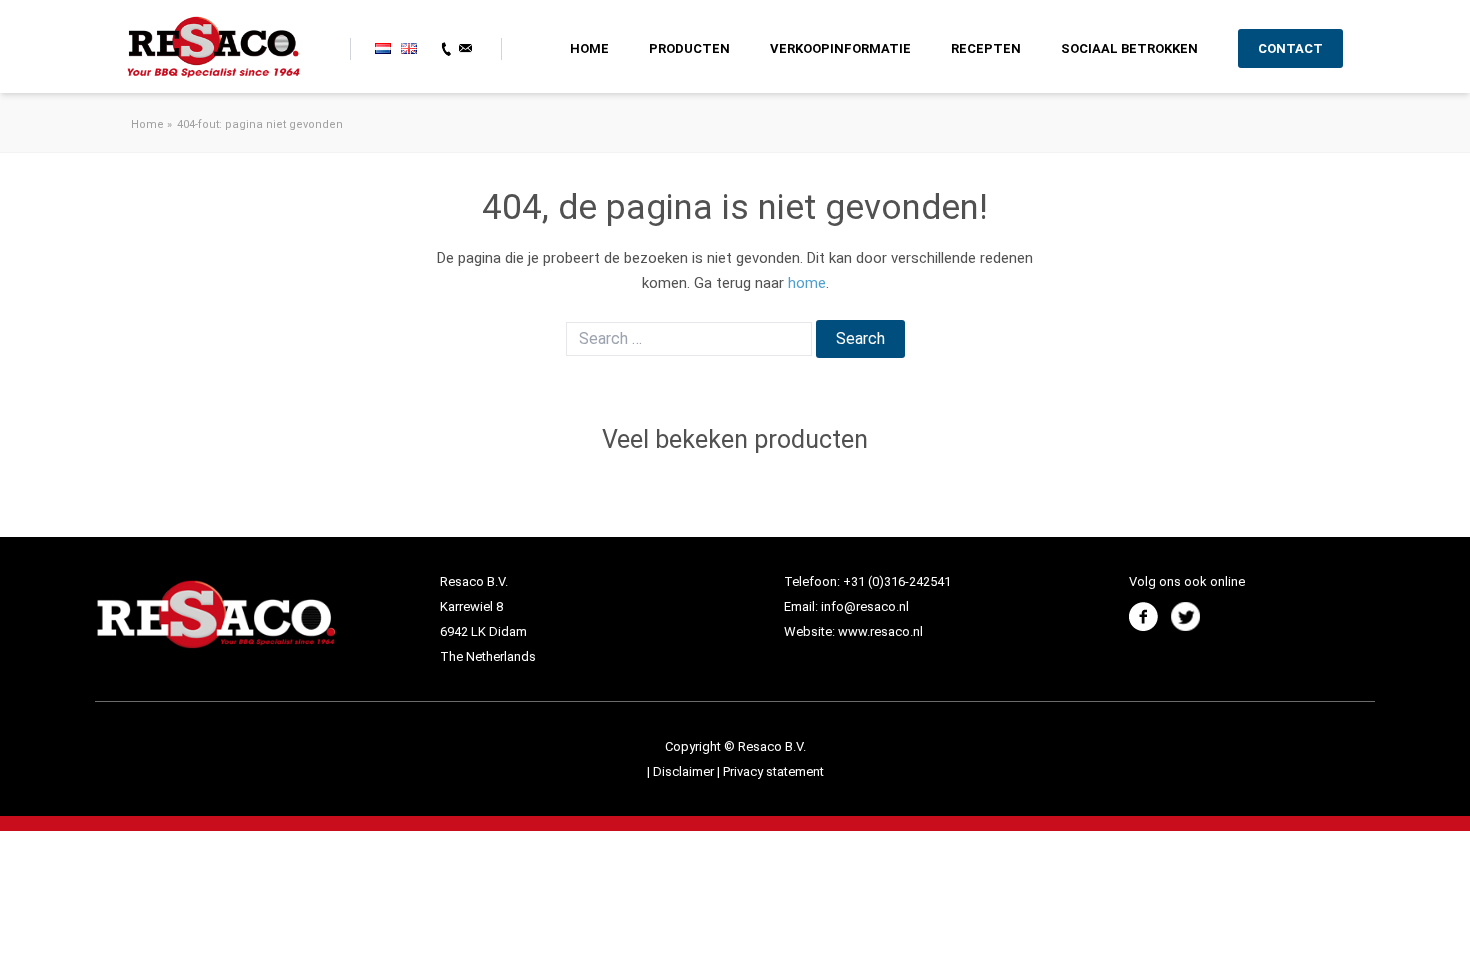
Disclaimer (685, 771)
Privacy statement (773, 771)
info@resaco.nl (865, 606)
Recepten (986, 48)
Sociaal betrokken (1129, 48)
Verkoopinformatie (840, 48)
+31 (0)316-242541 (897, 581)
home (807, 283)
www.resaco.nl (880, 631)
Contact (1290, 48)
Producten (689, 48)
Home (589, 48)
